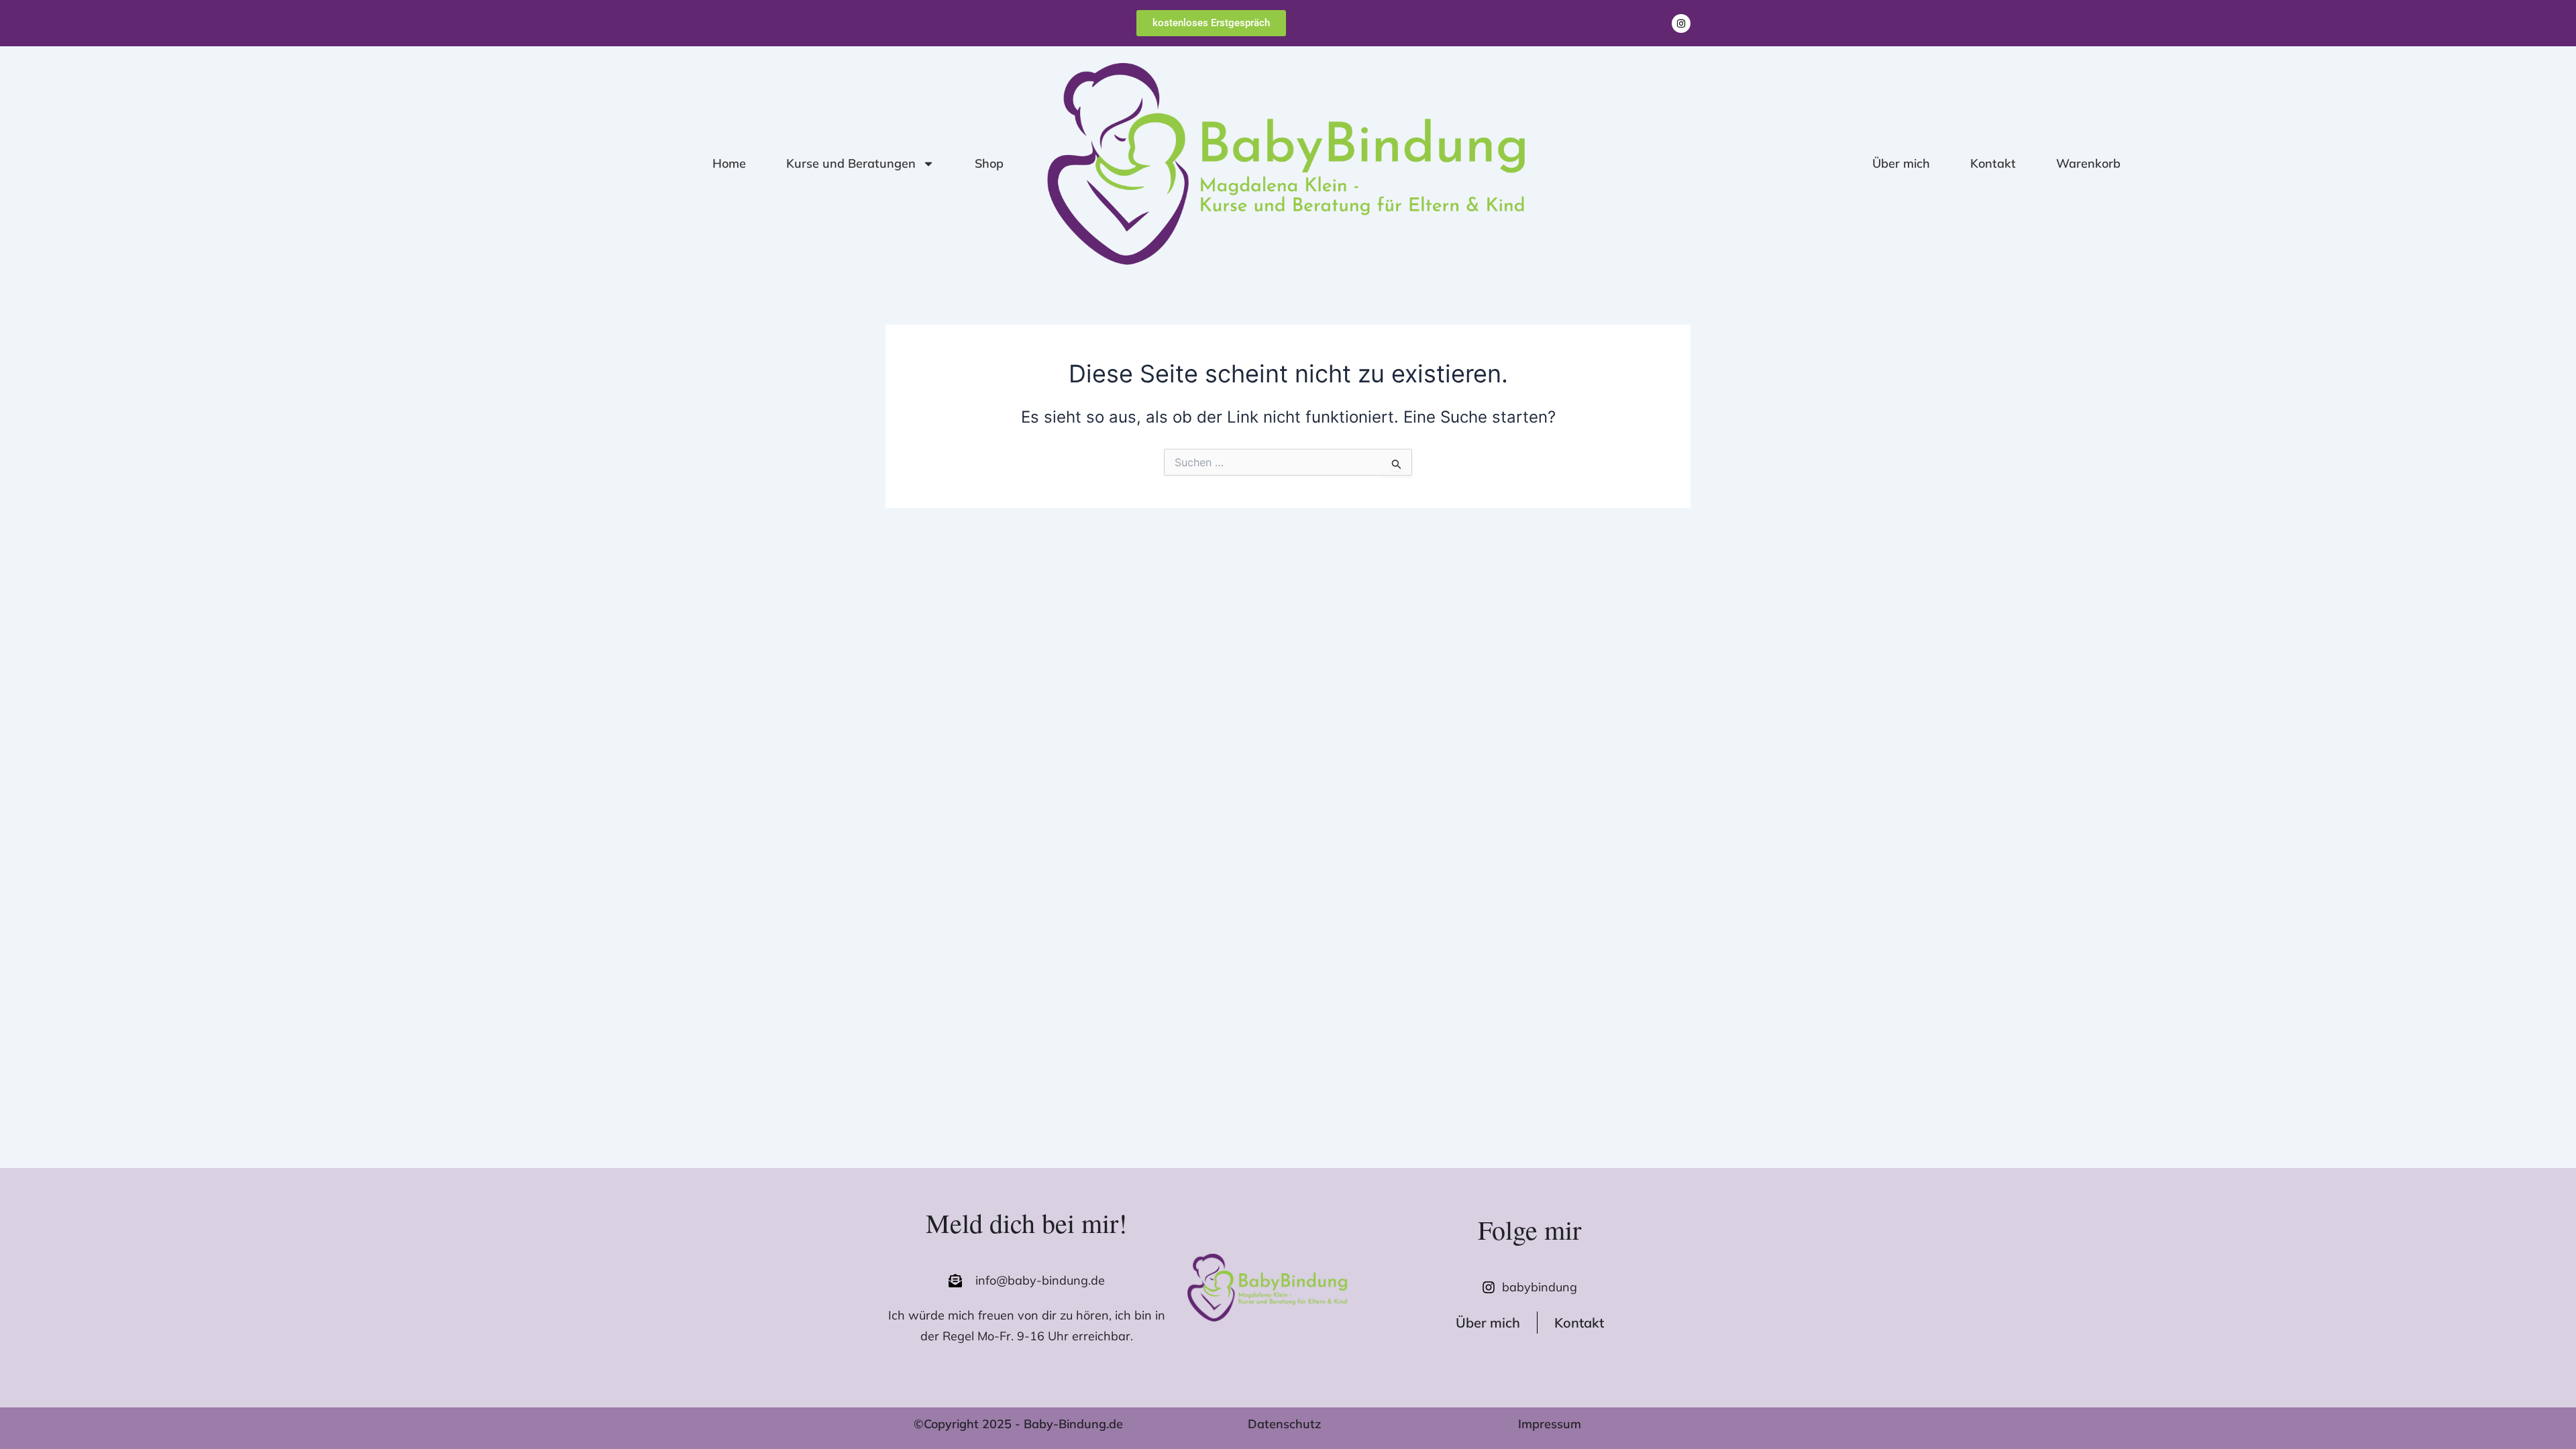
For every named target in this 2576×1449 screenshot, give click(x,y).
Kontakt (1993, 163)
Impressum (1550, 1424)
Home (729, 163)
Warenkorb (2088, 163)
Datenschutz (1284, 1424)
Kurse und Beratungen (851, 163)
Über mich (1901, 163)
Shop (989, 163)
